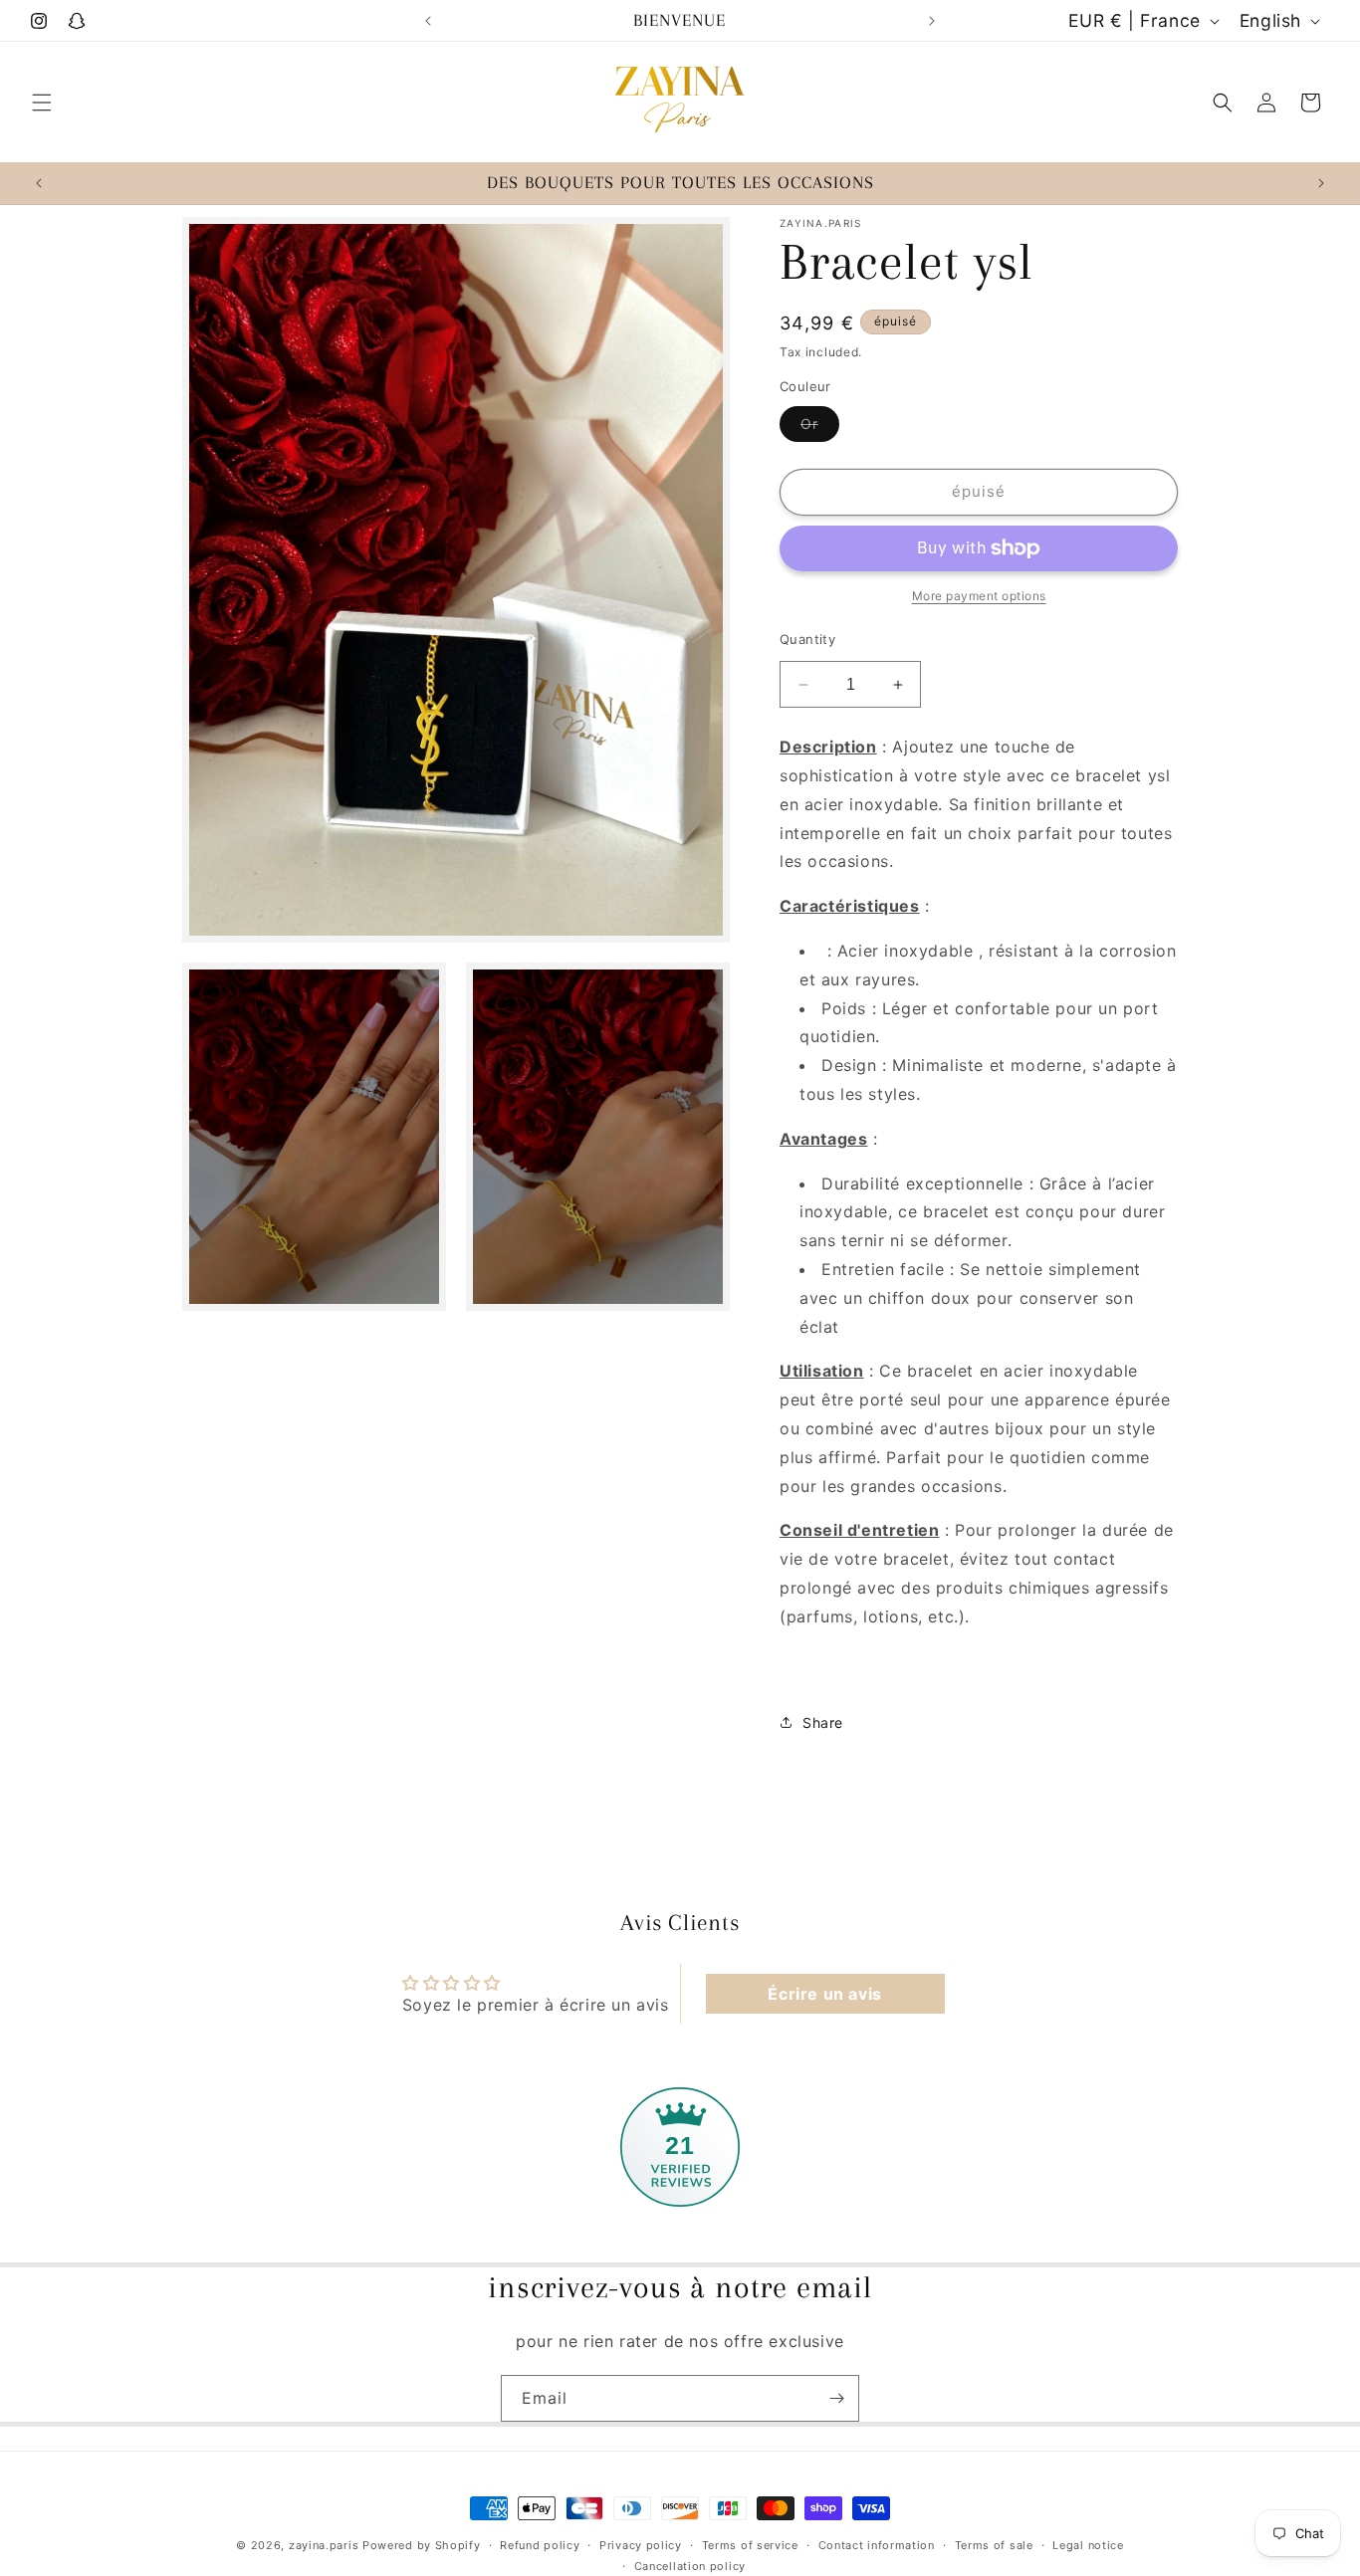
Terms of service (750, 2545)
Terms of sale (994, 2545)
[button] (42, 103)
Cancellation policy (690, 2566)
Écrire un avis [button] (824, 1994)
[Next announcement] (932, 21)
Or (820, 428)
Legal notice (1088, 2545)
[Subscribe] (836, 2398)
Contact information (877, 2545)
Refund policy (540, 2545)
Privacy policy (641, 2545)
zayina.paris (324, 2545)
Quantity (807, 639)
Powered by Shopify (422, 2545)
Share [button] (823, 1722)
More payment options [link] (979, 596)
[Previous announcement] (428, 21)
